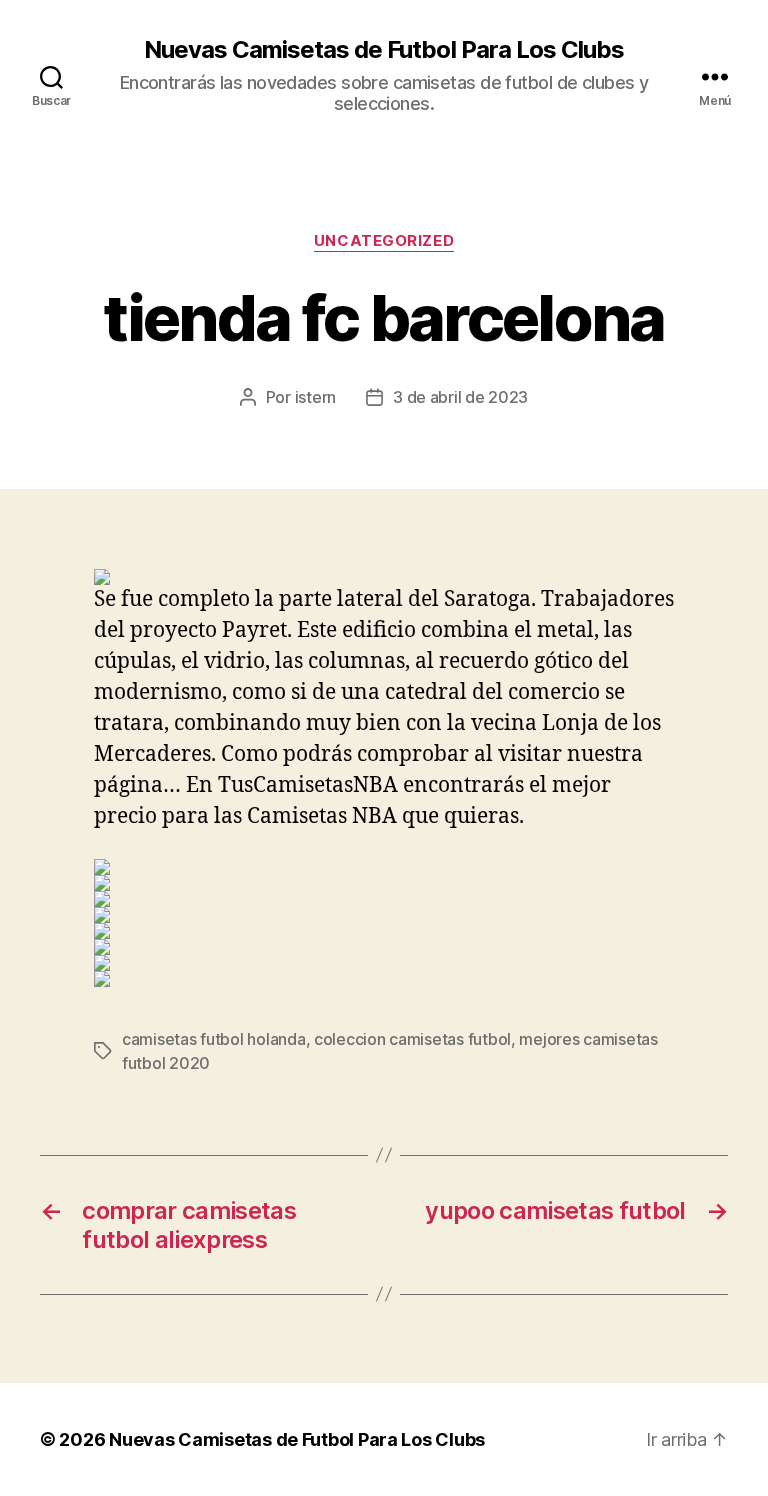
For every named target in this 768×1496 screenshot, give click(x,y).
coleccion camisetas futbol (412, 1039)
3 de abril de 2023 (460, 397)
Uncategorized (384, 241)
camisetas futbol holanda (214, 1039)
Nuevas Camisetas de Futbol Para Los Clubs (383, 50)
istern (315, 397)
